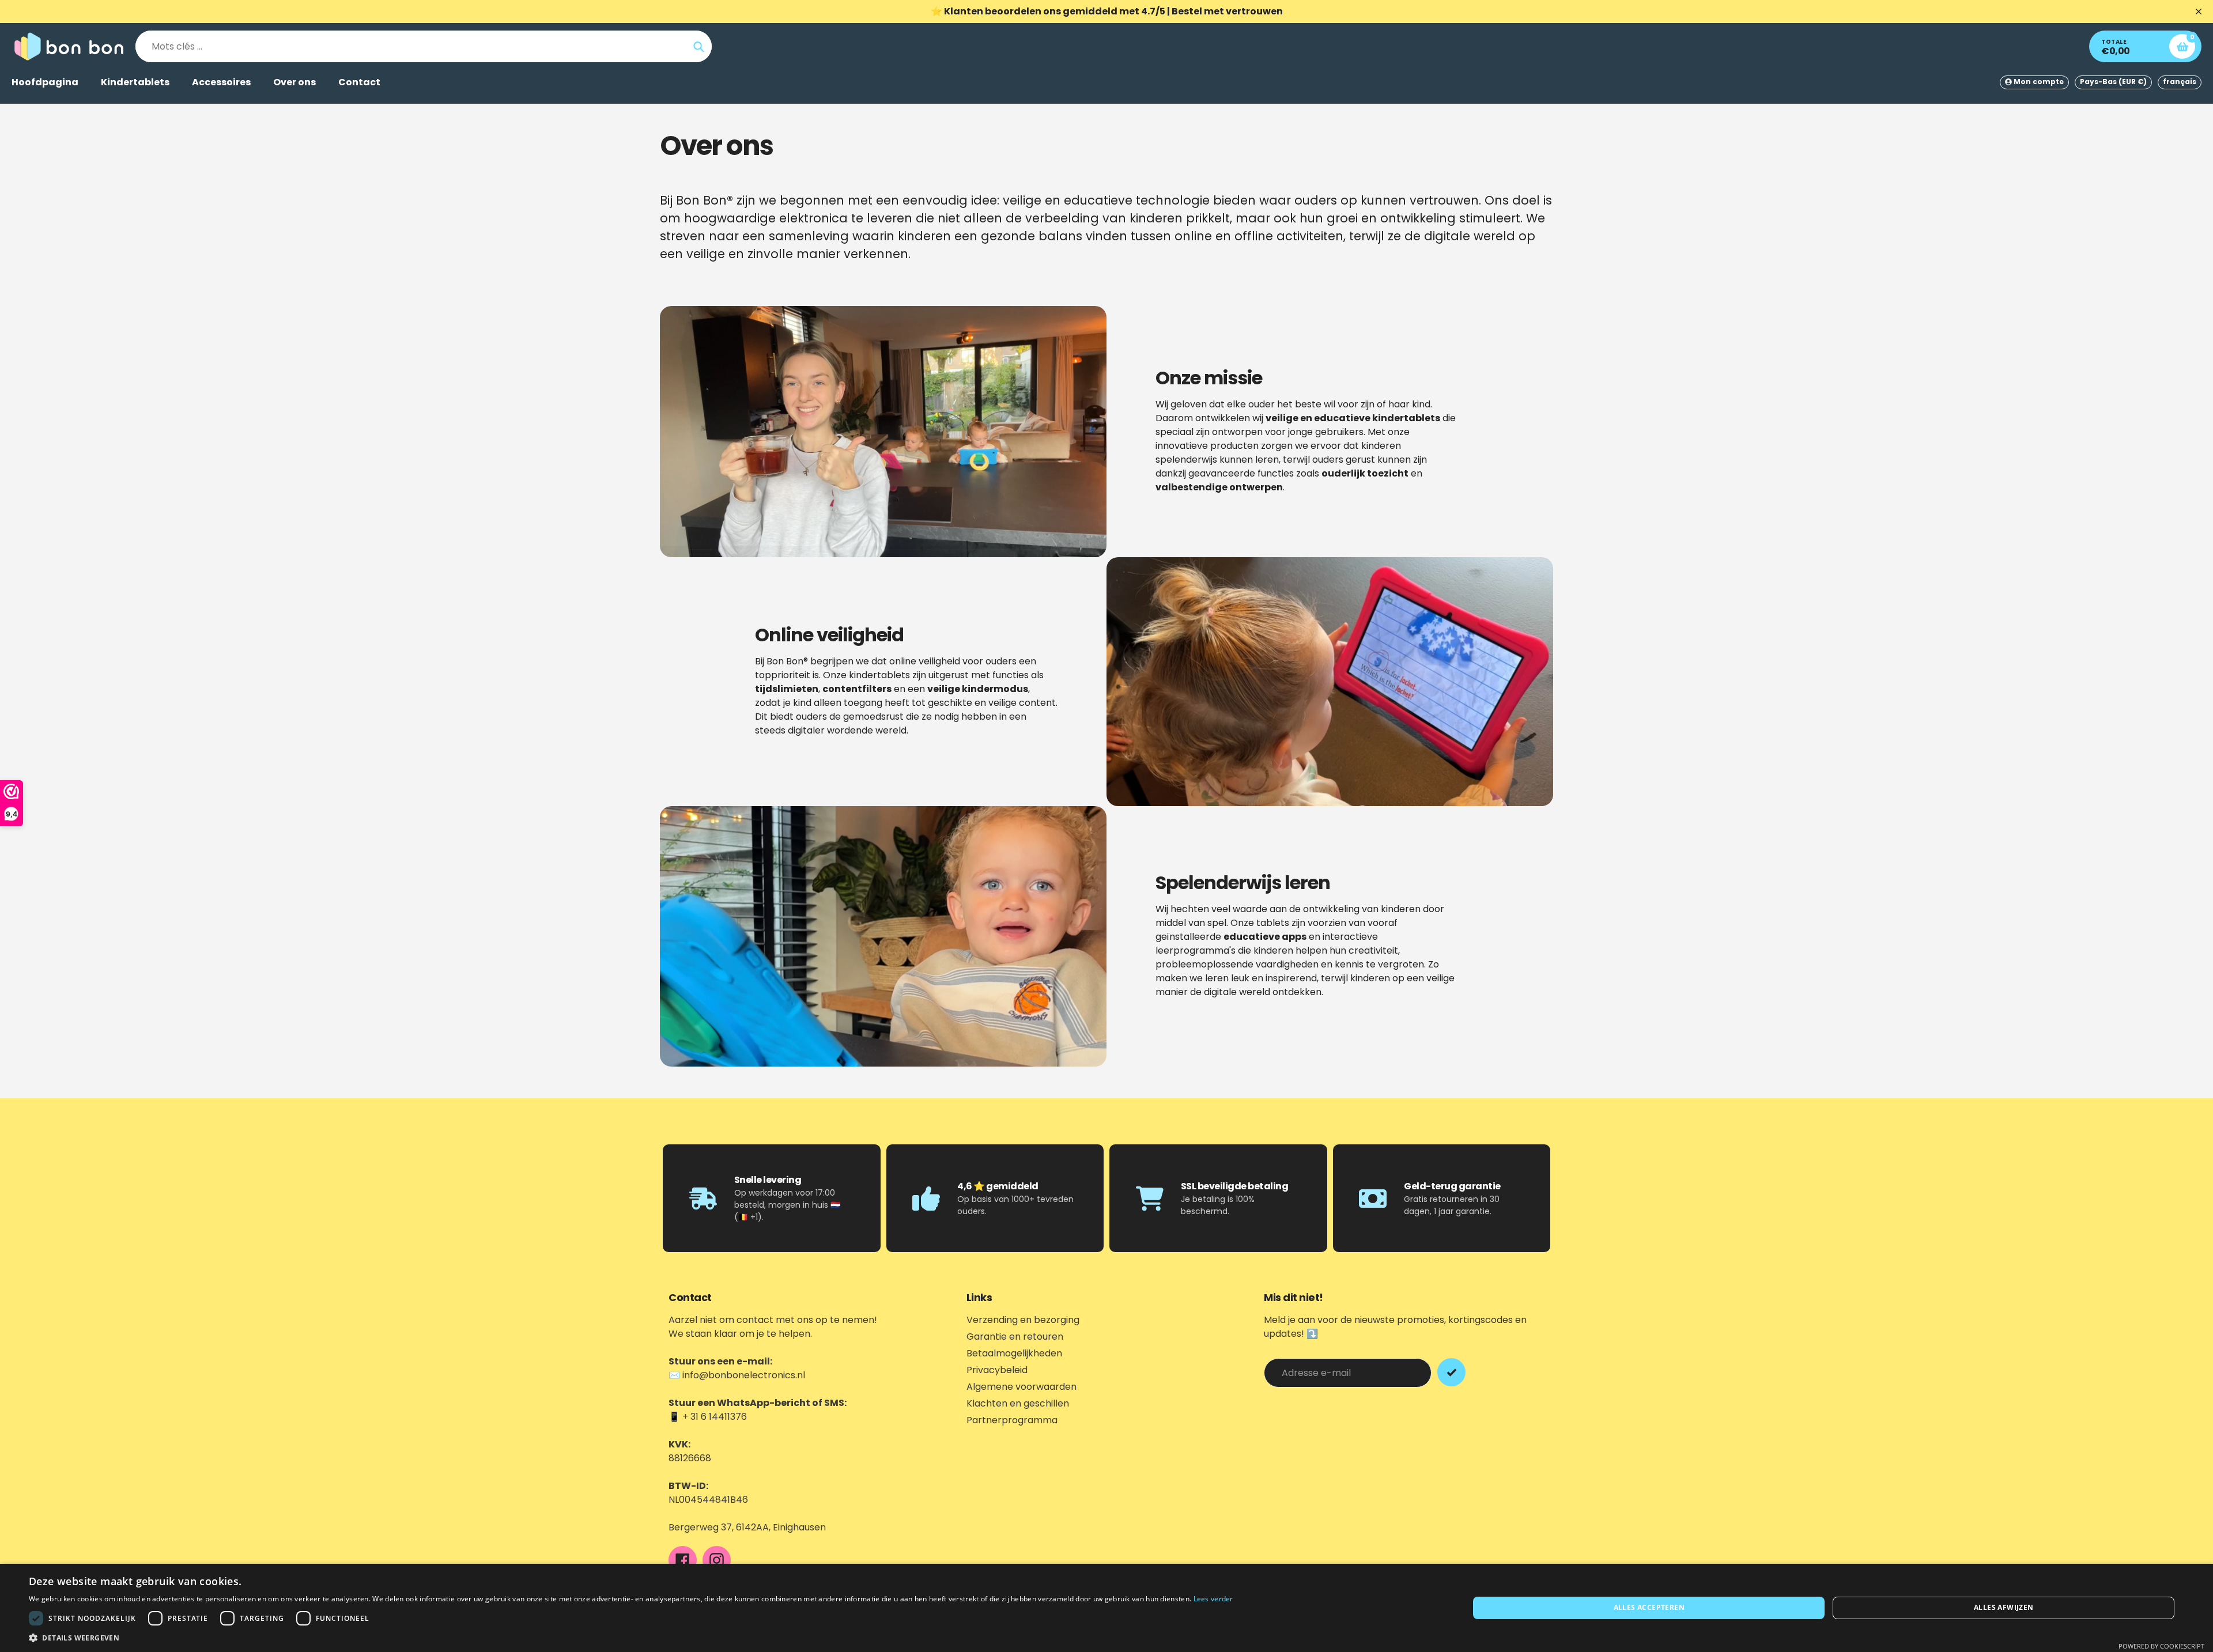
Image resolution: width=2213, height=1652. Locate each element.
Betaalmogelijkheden (1014, 1353)
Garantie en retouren (1015, 1337)
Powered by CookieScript (2161, 1646)
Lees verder (1213, 1599)
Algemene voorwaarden (1021, 1387)
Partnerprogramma (1012, 1420)
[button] (631, 1638)
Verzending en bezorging (1023, 1320)
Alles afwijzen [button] (2004, 1607)
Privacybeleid (997, 1370)
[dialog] (1106, 1608)
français (2180, 82)
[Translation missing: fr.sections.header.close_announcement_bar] (2199, 12)
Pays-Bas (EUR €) (2113, 82)
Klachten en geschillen (1018, 1403)
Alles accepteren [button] (1649, 1607)
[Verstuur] (1451, 1372)
